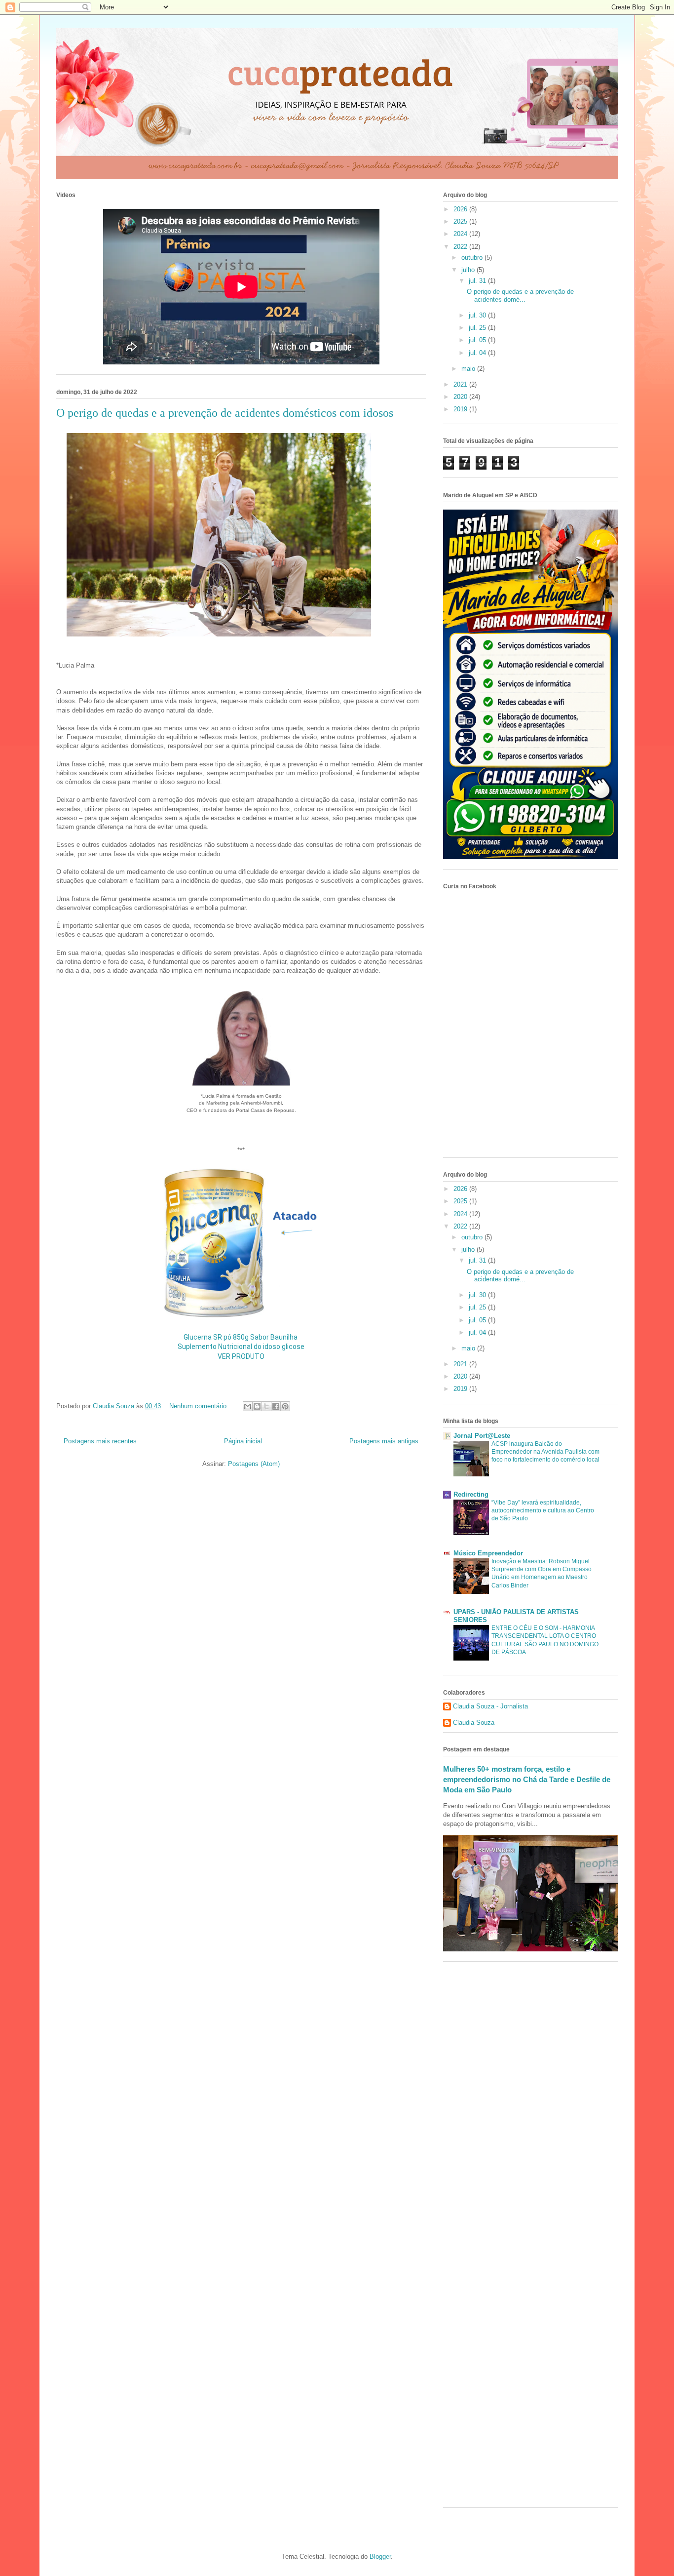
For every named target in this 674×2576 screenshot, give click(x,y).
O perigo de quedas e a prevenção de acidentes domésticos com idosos (225, 413)
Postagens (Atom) (254, 1464)
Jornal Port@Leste (482, 1436)
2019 (461, 409)
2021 (461, 384)
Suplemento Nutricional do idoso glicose (241, 1347)
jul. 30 (478, 315)
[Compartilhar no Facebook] (276, 1406)
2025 (461, 221)
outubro (473, 258)
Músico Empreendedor (488, 1553)
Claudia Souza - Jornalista (490, 1706)
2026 (461, 209)
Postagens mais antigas (384, 1441)
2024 (461, 234)
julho (469, 270)
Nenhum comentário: (200, 1406)
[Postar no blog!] (257, 1406)
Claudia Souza (474, 1723)
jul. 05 (478, 340)
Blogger (380, 2556)
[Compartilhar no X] (266, 1406)
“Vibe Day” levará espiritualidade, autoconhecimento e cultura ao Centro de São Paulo (543, 1510)
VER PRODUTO (241, 1356)
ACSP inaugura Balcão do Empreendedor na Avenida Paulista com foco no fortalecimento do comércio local (545, 1452)
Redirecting (471, 1494)
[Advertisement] (172, 1501)
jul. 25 (478, 328)
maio (469, 369)
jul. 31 (478, 281)
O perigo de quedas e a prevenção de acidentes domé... (520, 296)
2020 (461, 397)
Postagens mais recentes (100, 1441)
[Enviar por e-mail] (248, 1406)
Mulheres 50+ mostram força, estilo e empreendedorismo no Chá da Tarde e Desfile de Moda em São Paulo (527, 1780)
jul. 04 (478, 353)
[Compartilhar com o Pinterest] (285, 1406)
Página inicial (243, 1441)
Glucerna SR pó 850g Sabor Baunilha (241, 1337)
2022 (461, 247)
